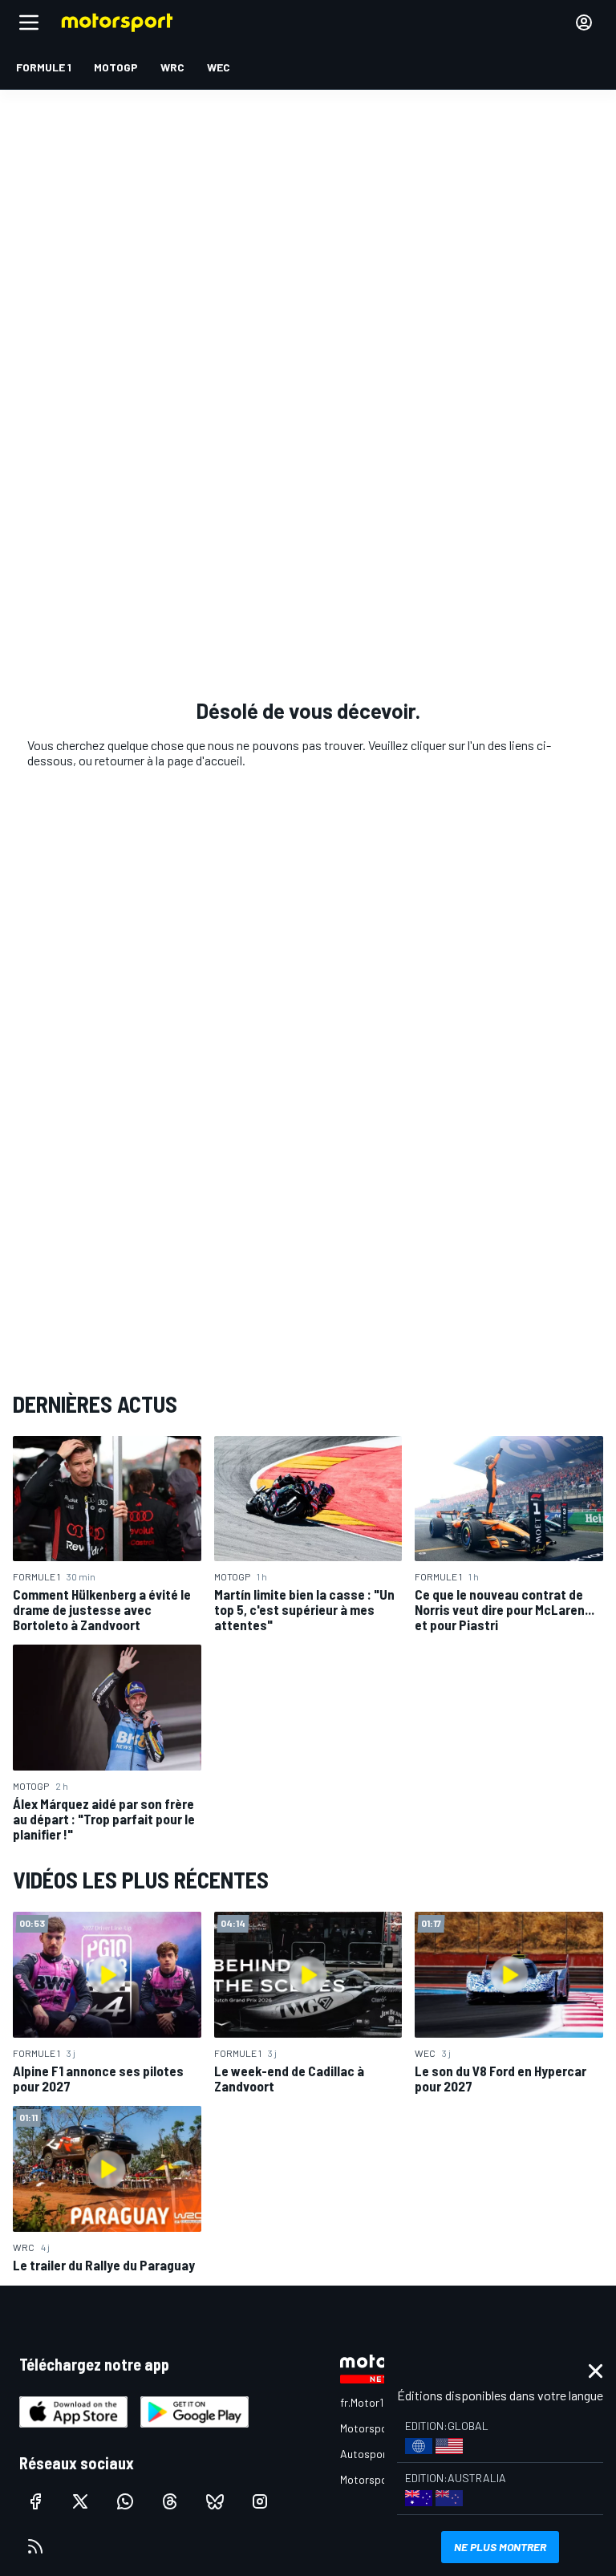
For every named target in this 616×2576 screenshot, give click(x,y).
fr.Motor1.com (373, 2402)
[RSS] (35, 2546)
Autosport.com (377, 2454)
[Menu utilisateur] (584, 22)
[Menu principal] (29, 22)
